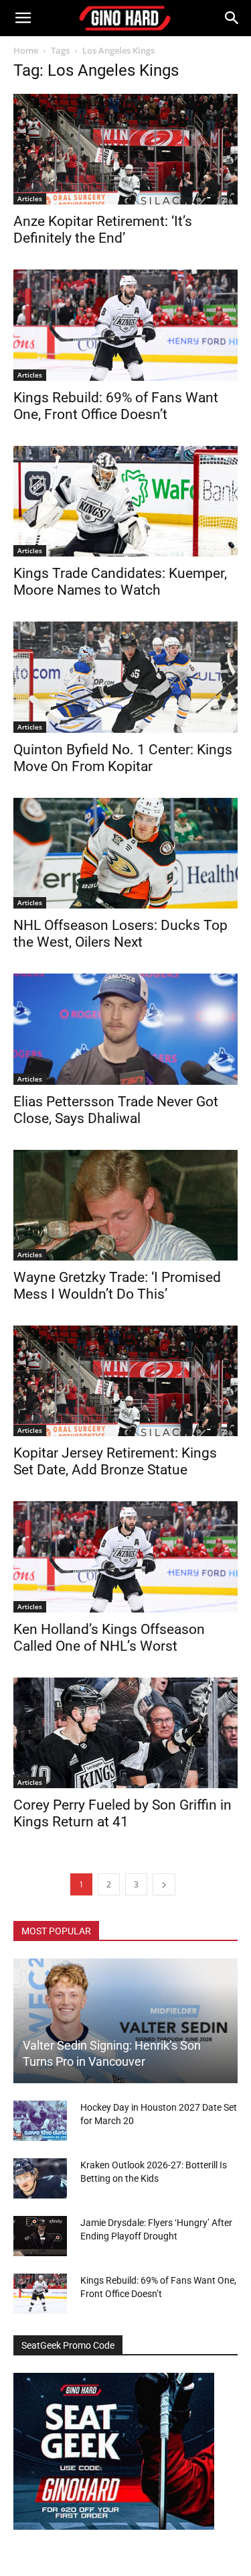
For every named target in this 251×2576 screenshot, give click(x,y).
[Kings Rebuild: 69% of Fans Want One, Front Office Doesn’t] (125, 325)
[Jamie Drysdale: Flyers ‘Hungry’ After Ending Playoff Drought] (40, 2236)
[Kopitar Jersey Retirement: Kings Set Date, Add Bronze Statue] (125, 1381)
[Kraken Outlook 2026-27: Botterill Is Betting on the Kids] (40, 2178)
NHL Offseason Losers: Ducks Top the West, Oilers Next (120, 934)
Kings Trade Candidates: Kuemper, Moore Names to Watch (120, 582)
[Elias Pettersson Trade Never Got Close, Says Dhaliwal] (125, 1029)
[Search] (232, 18)
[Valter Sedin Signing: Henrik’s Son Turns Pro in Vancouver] (125, 2021)
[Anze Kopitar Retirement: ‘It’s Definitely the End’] (125, 149)
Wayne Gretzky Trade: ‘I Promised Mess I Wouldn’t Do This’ (117, 1286)
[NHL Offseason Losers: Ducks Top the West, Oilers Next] (125, 853)
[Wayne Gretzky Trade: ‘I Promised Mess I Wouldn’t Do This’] (125, 1205)
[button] (23, 18)
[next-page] (164, 1884)
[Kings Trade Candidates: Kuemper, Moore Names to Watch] (125, 501)
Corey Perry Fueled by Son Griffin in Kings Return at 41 (122, 1813)
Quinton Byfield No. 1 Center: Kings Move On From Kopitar (123, 758)
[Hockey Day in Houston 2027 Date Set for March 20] (40, 2121)
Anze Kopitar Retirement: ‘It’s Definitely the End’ (103, 230)
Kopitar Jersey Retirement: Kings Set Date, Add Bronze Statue (115, 1461)
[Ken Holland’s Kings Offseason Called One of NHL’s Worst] (125, 1557)
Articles (30, 198)
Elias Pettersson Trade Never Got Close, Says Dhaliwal (116, 1110)
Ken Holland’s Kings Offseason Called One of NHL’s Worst (109, 1638)
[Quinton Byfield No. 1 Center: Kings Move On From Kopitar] (125, 677)
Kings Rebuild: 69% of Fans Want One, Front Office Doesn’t (116, 406)
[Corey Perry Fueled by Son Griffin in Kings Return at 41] (125, 1733)
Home (26, 50)
